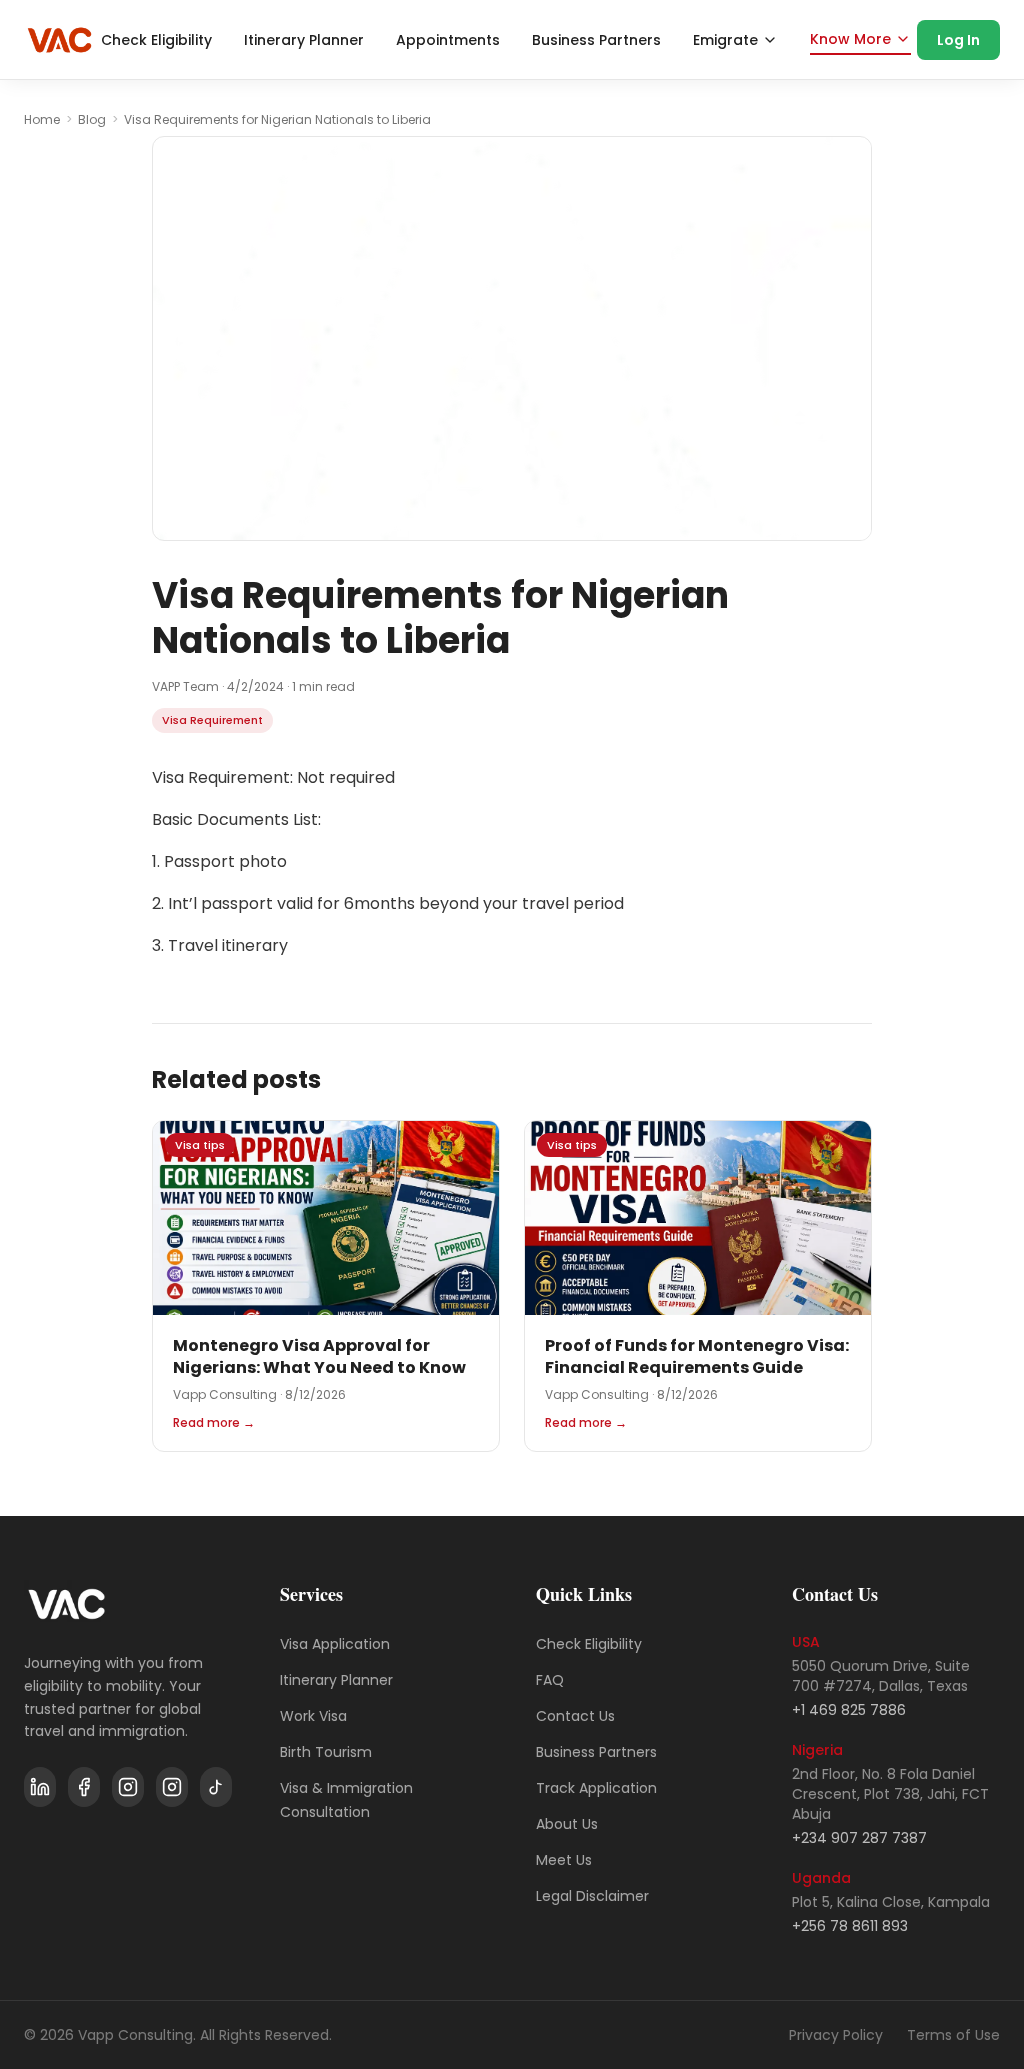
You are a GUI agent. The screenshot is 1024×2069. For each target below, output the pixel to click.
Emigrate (725, 40)
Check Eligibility (156, 40)
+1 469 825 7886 (849, 1710)
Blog (92, 120)
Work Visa (313, 1716)
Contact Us (575, 1716)
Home (42, 120)
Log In (958, 40)
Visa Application (335, 1644)
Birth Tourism (326, 1752)
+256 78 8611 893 (850, 1926)
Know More (850, 39)
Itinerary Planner (304, 40)
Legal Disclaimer (592, 1896)
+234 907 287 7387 (859, 1838)
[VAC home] (59, 40)
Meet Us (564, 1860)
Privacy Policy (836, 2035)
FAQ (550, 1680)
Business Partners (596, 40)
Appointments (448, 40)
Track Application (596, 1788)
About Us (567, 1824)
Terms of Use (953, 2035)
